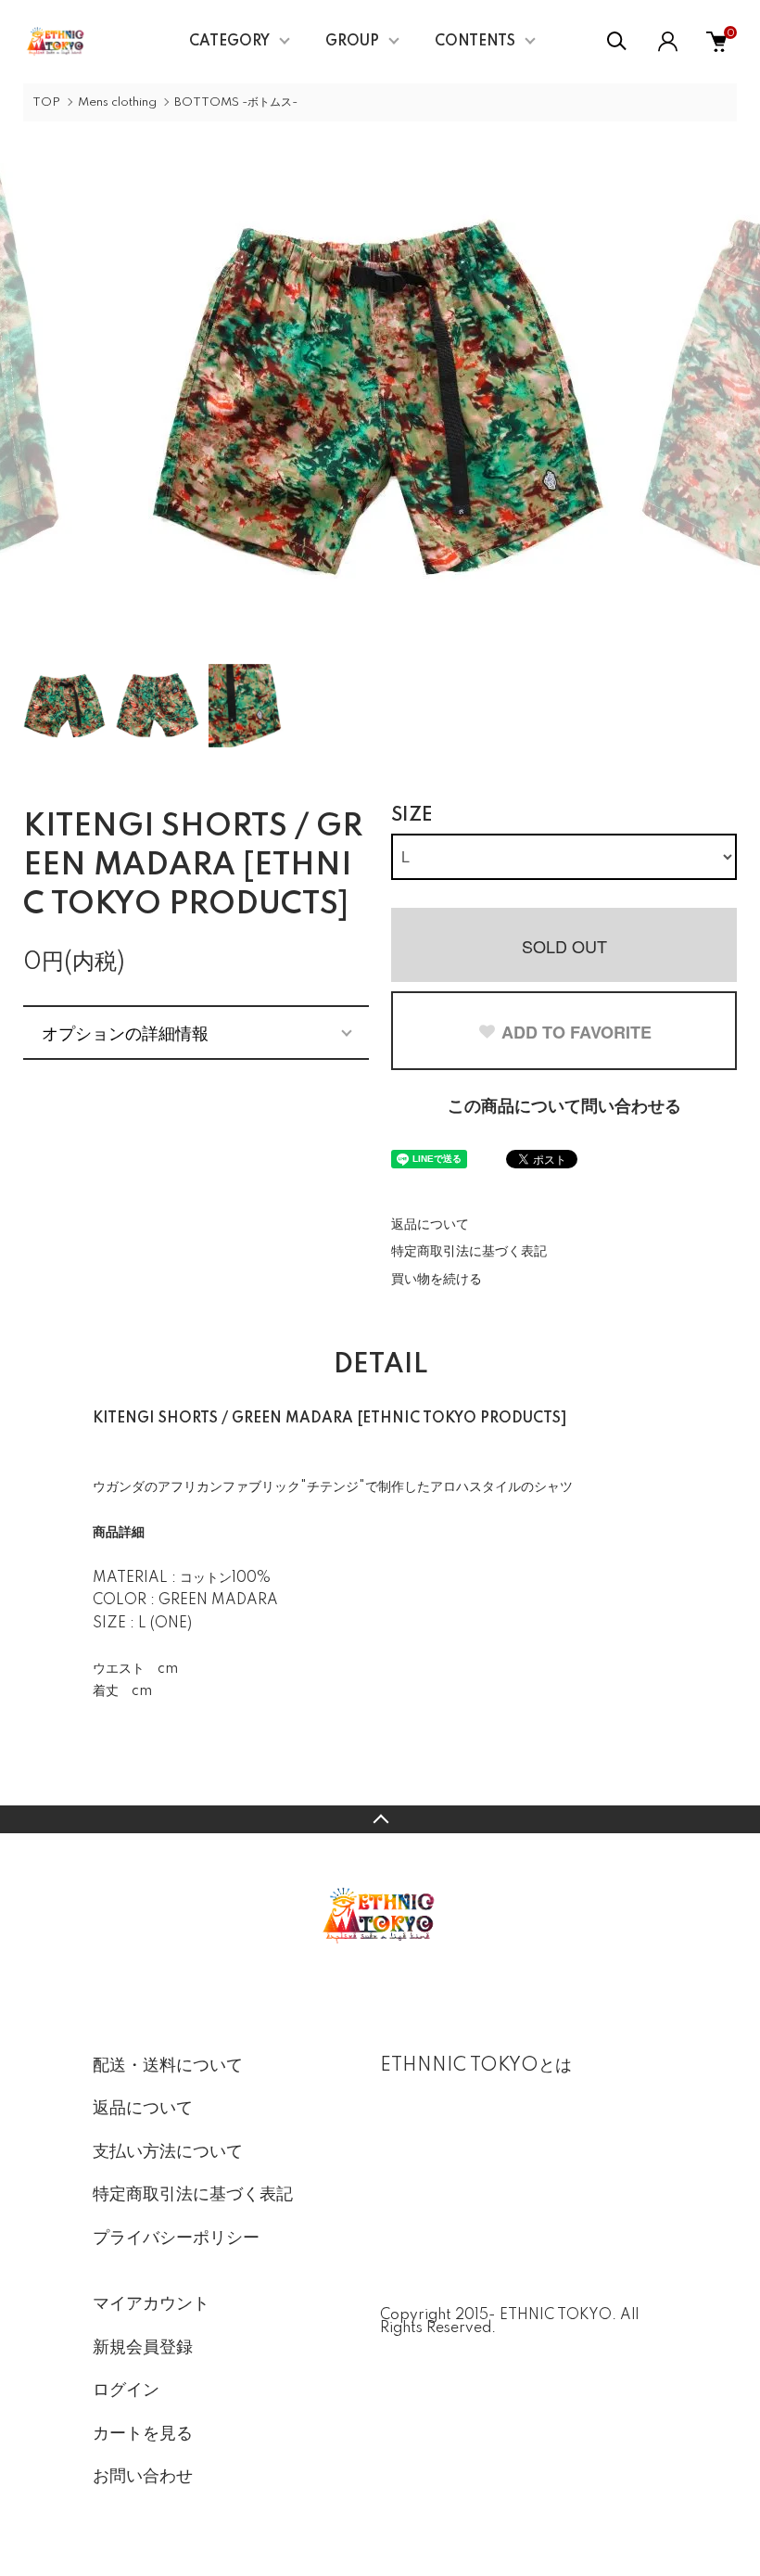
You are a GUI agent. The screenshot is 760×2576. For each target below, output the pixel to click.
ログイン (126, 2391)
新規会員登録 (143, 2348)
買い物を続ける (437, 1280)
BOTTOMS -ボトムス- (236, 102)
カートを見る (143, 2434)
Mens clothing (117, 102)
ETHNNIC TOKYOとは (476, 2066)
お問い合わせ (143, 2477)
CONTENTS (475, 42)
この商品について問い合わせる (564, 1107)
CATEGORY (229, 42)
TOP (46, 102)
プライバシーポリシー (176, 2238)
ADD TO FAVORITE (576, 1032)
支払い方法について (168, 2152)
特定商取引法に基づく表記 (469, 1252)
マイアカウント (151, 2304)
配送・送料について (168, 2066)
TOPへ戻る (380, 1819)
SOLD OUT (564, 946)
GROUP (352, 42)
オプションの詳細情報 (125, 1032)
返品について (430, 1225)
